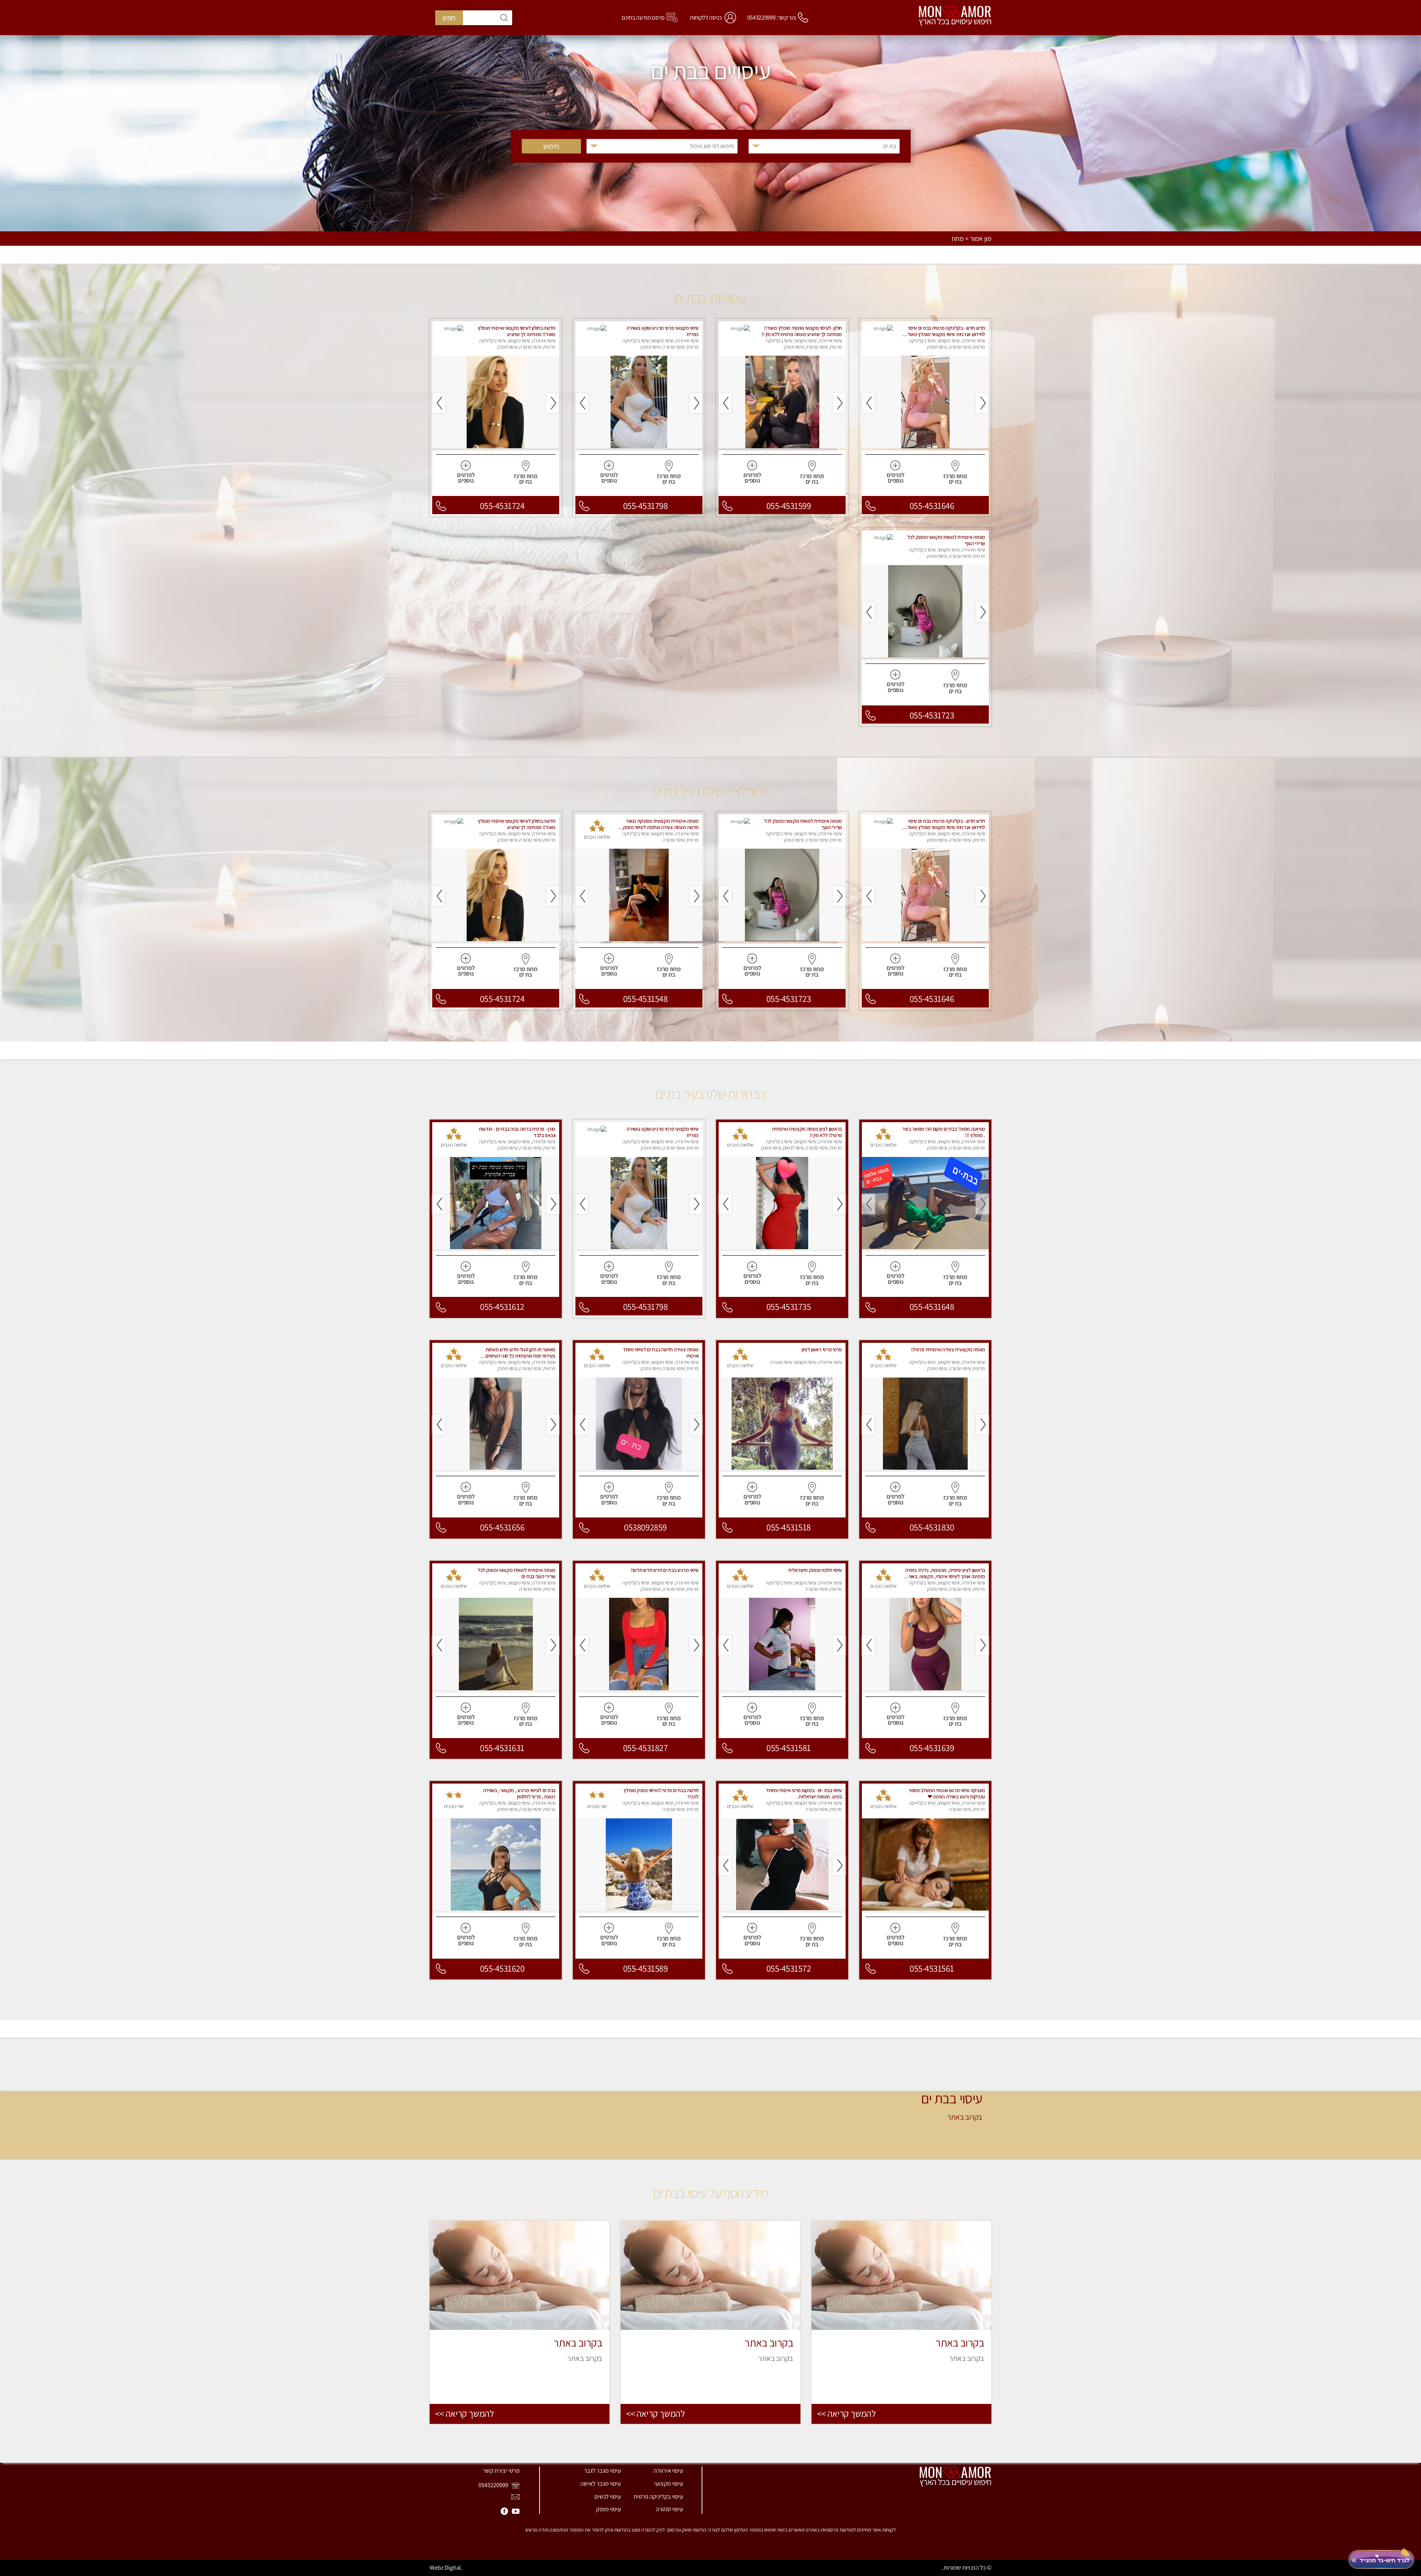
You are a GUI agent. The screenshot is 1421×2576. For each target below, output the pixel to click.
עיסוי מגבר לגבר (602, 2471)
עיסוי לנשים (608, 2496)
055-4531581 (789, 1748)
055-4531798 (646, 506)
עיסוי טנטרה (669, 2509)
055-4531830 (932, 1527)
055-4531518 (789, 1527)
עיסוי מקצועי (669, 2483)
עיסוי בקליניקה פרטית (658, 2496)
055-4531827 (646, 1748)
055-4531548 (646, 999)
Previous (982, 403)
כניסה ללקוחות (706, 17)
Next (868, 403)
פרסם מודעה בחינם (643, 17)
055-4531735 (789, 1307)
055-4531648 (932, 1307)
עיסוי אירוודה (668, 2471)
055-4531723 (932, 715)
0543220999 (494, 2485)
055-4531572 (789, 1968)
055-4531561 (932, 1968)
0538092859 (645, 1527)
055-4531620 (502, 1968)
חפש (449, 18)
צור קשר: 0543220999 (772, 17)
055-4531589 (646, 1968)
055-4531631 (502, 1748)
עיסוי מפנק (609, 2509)
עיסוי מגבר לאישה (601, 2483)
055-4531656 (502, 1527)
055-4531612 (502, 1307)
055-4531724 (502, 506)
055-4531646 (932, 506)
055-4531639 (932, 1748)
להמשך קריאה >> (846, 2414)
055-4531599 (789, 506)
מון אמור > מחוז (971, 239)
